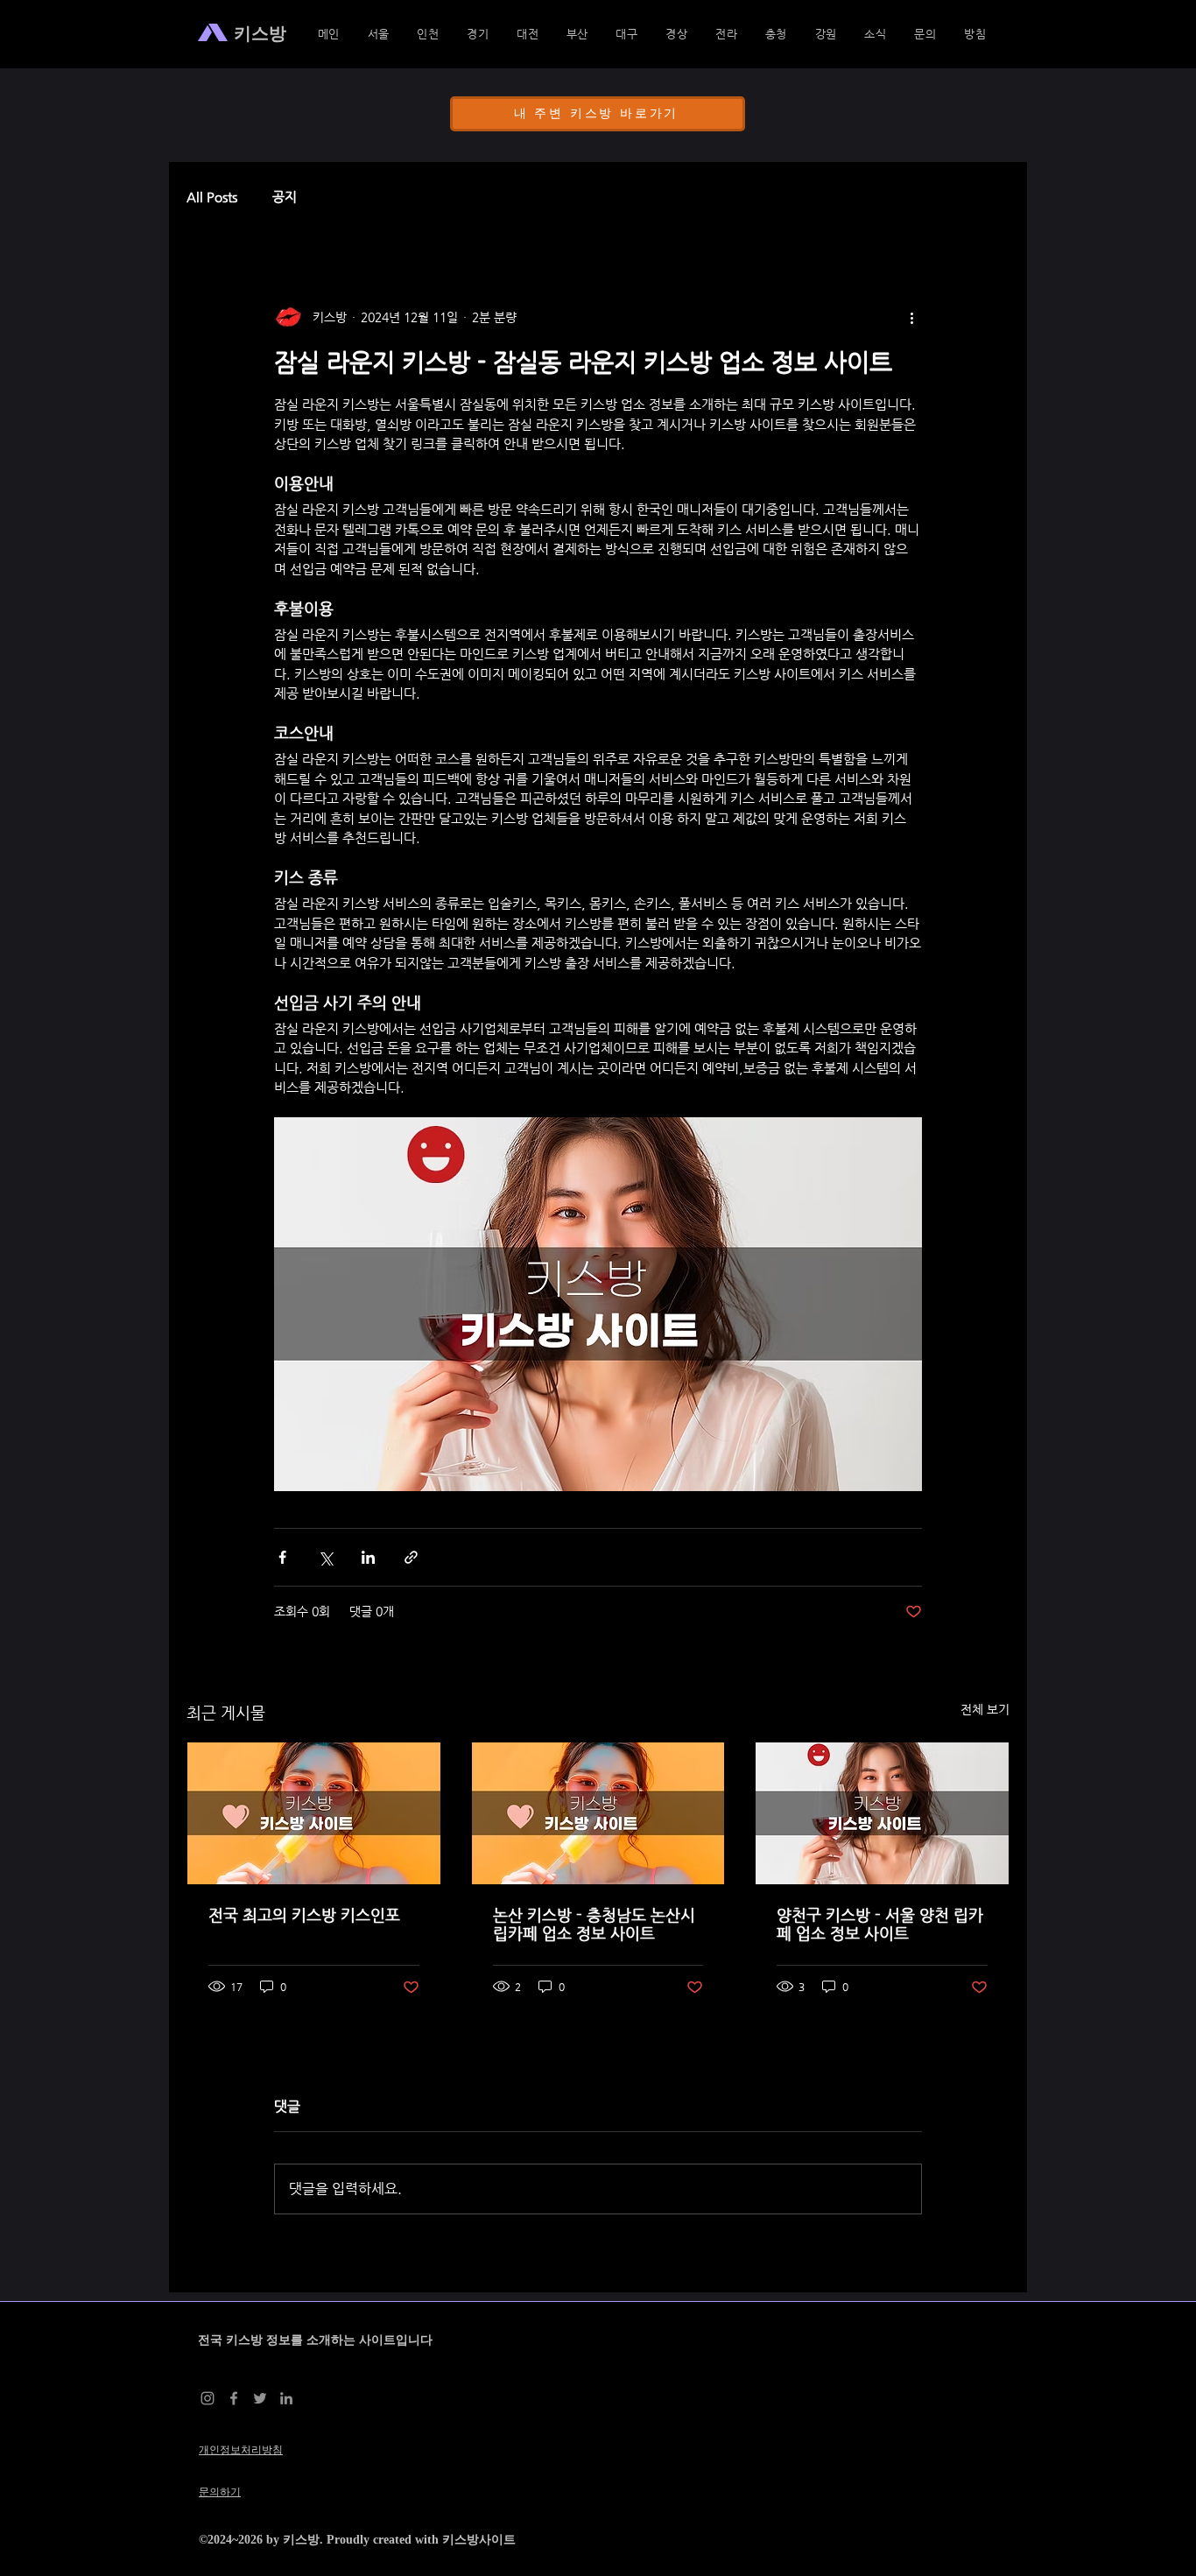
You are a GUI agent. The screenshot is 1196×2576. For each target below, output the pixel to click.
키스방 (301, 2540)
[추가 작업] (911, 317)
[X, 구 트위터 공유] (325, 1557)
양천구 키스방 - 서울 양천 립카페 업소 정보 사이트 (880, 1924)
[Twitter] (260, 2398)
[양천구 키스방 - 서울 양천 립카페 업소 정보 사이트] (882, 1813)
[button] (677, 34)
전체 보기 (985, 1709)
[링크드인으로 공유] (368, 1557)
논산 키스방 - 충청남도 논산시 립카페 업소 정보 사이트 (594, 1924)
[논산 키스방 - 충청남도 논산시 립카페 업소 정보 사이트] (598, 1813)
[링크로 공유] (411, 1557)
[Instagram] (208, 2398)
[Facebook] (234, 2398)
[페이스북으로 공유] (282, 1557)
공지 (285, 197)
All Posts (212, 197)
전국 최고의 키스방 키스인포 (304, 1914)
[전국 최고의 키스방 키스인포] (314, 1813)
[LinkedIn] (286, 2398)
